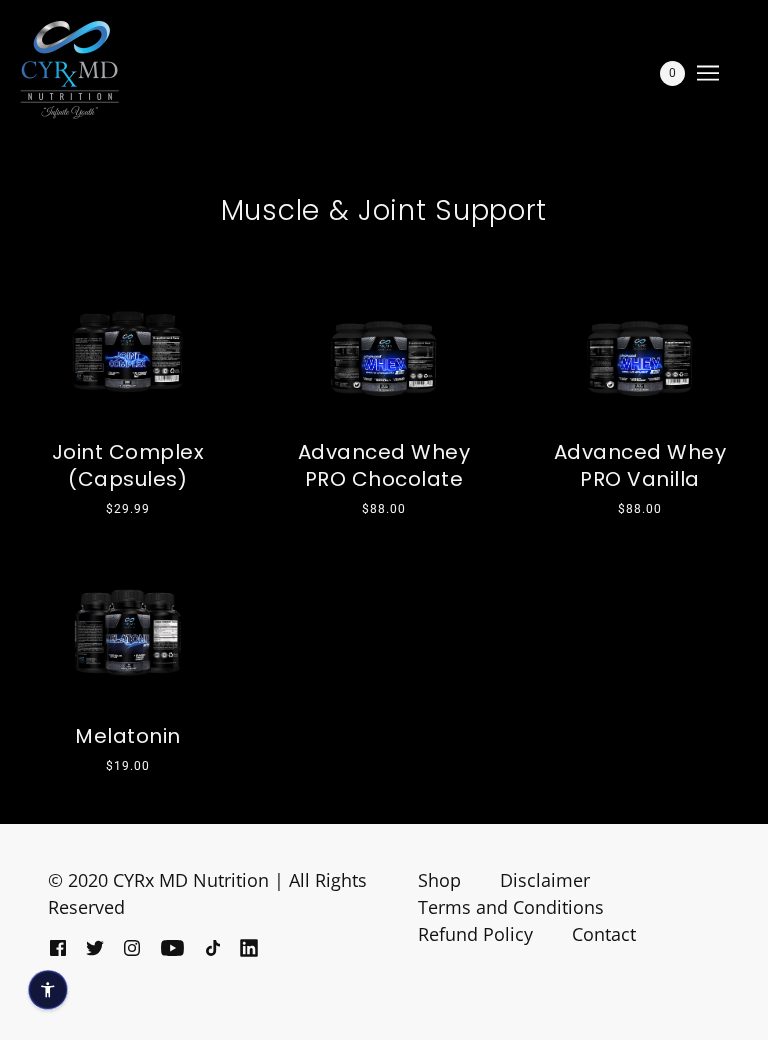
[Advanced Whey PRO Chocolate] (384, 342)
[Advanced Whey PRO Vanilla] (640, 342)
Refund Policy (475, 934)
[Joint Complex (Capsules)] (128, 342)
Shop (439, 880)
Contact (604, 934)
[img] (58, 946)
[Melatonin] (128, 623)
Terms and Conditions (511, 907)
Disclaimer (545, 880)
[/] (69, 70)
